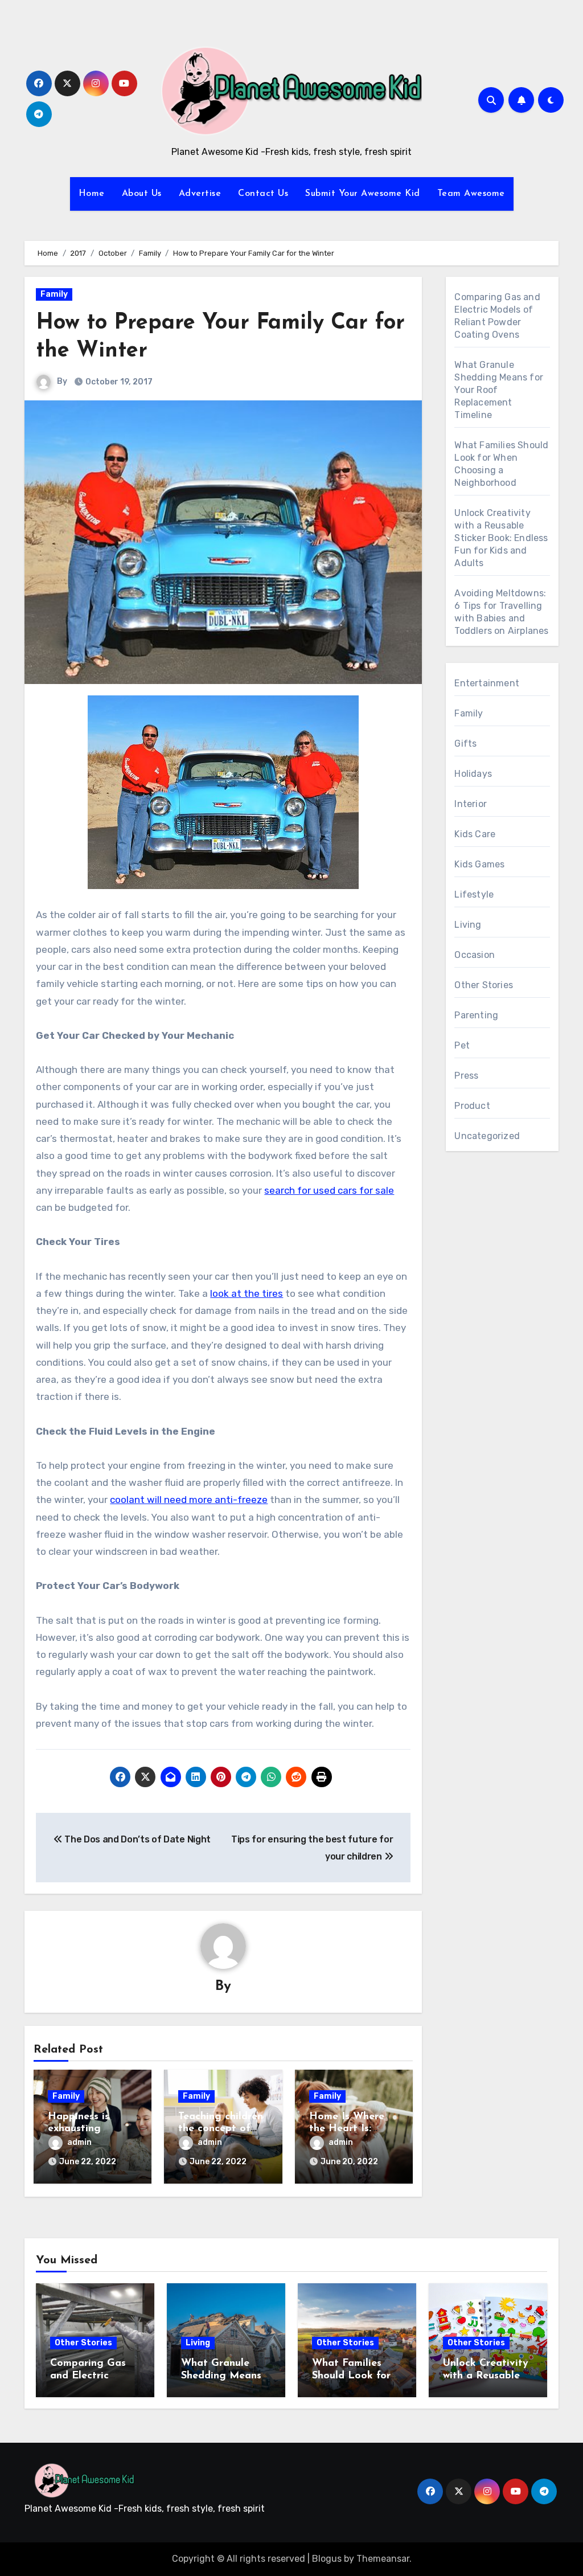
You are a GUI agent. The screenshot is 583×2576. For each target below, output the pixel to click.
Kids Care (475, 834)
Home (92, 194)
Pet (462, 1045)
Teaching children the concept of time (221, 2129)
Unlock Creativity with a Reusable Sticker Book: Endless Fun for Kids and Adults (501, 538)
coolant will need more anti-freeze (189, 1500)
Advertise (200, 194)
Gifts (465, 744)
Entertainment (487, 683)
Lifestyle (474, 894)
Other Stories (484, 985)
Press (466, 1076)
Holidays (473, 774)
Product (472, 1106)
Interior (471, 804)
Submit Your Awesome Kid (363, 194)
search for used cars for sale (329, 1190)
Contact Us (263, 194)
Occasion (475, 955)
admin (79, 2142)
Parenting (476, 1015)
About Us (142, 194)
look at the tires (247, 1293)
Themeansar (383, 2559)
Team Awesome (471, 194)
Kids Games (479, 864)
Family (54, 294)
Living (468, 925)
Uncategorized (487, 1136)
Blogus (327, 2559)
